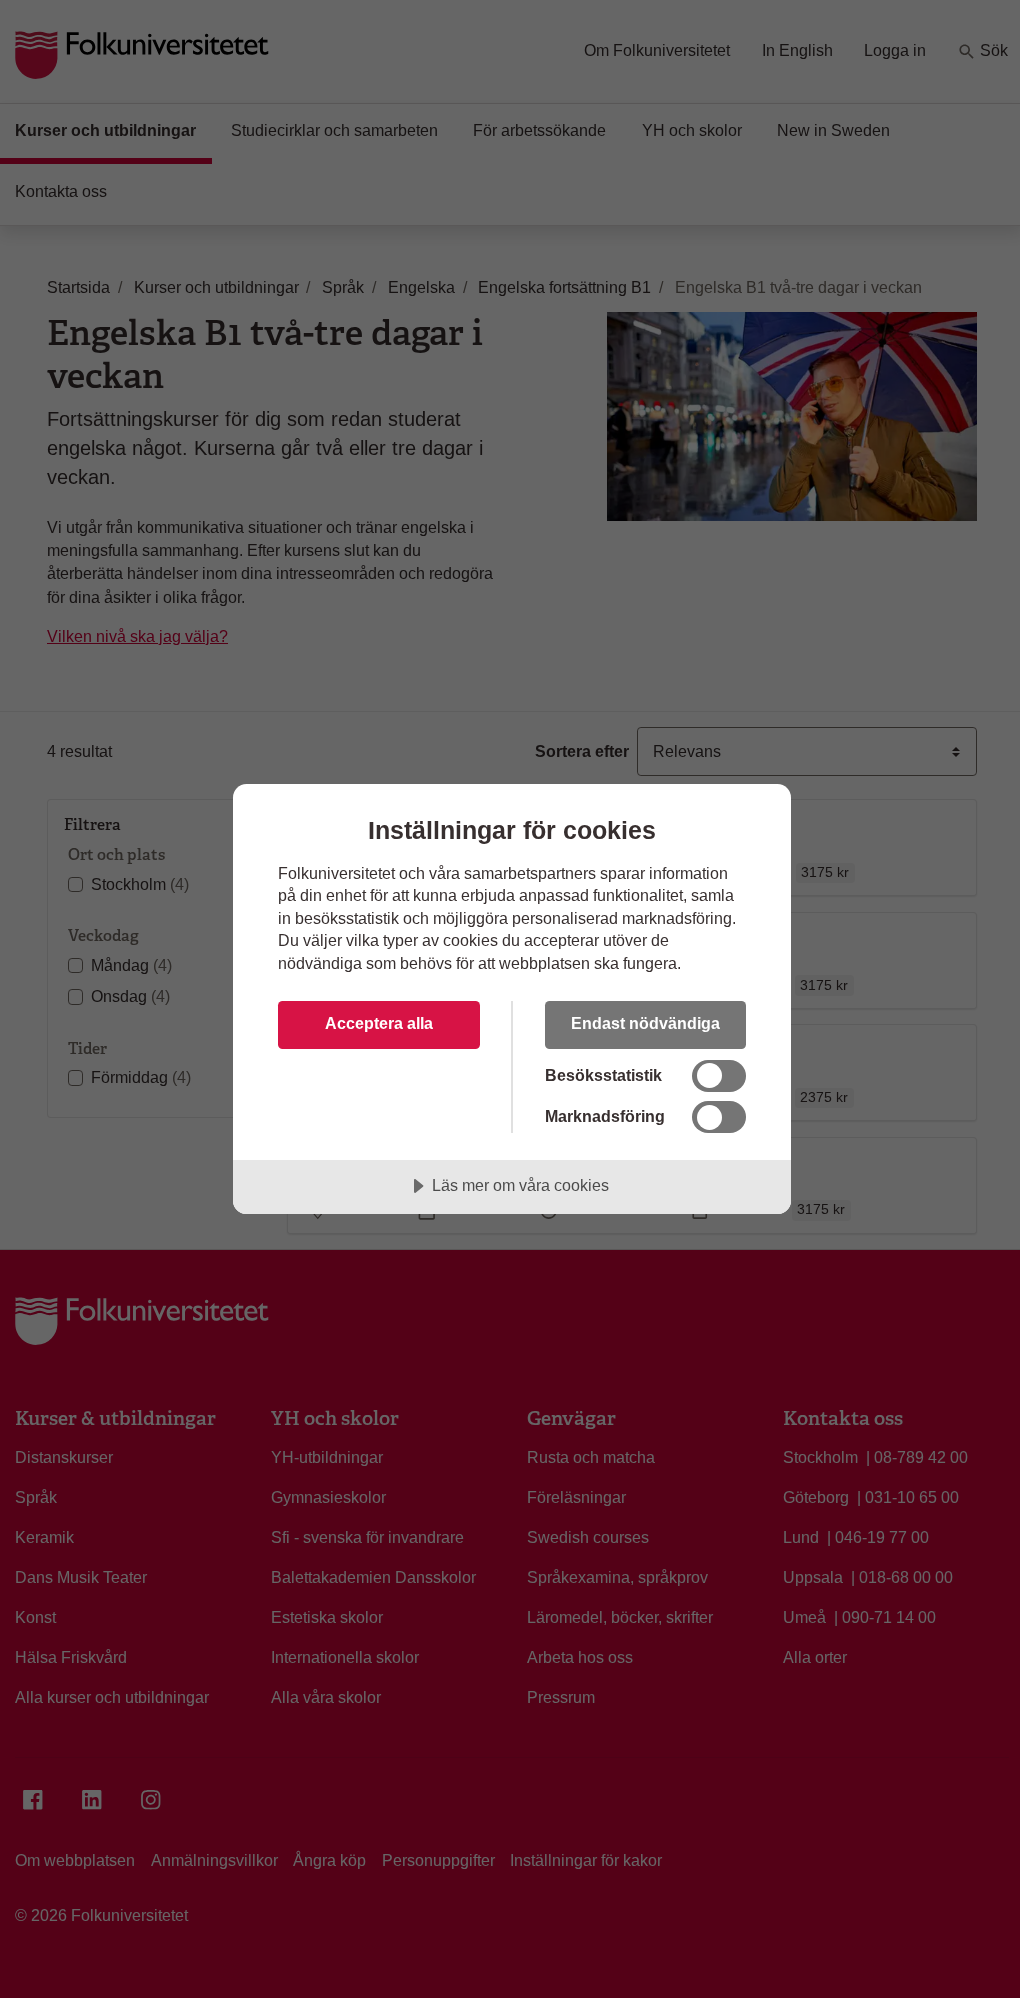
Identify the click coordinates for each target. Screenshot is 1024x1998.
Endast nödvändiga (645, 1023)
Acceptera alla (379, 1023)
